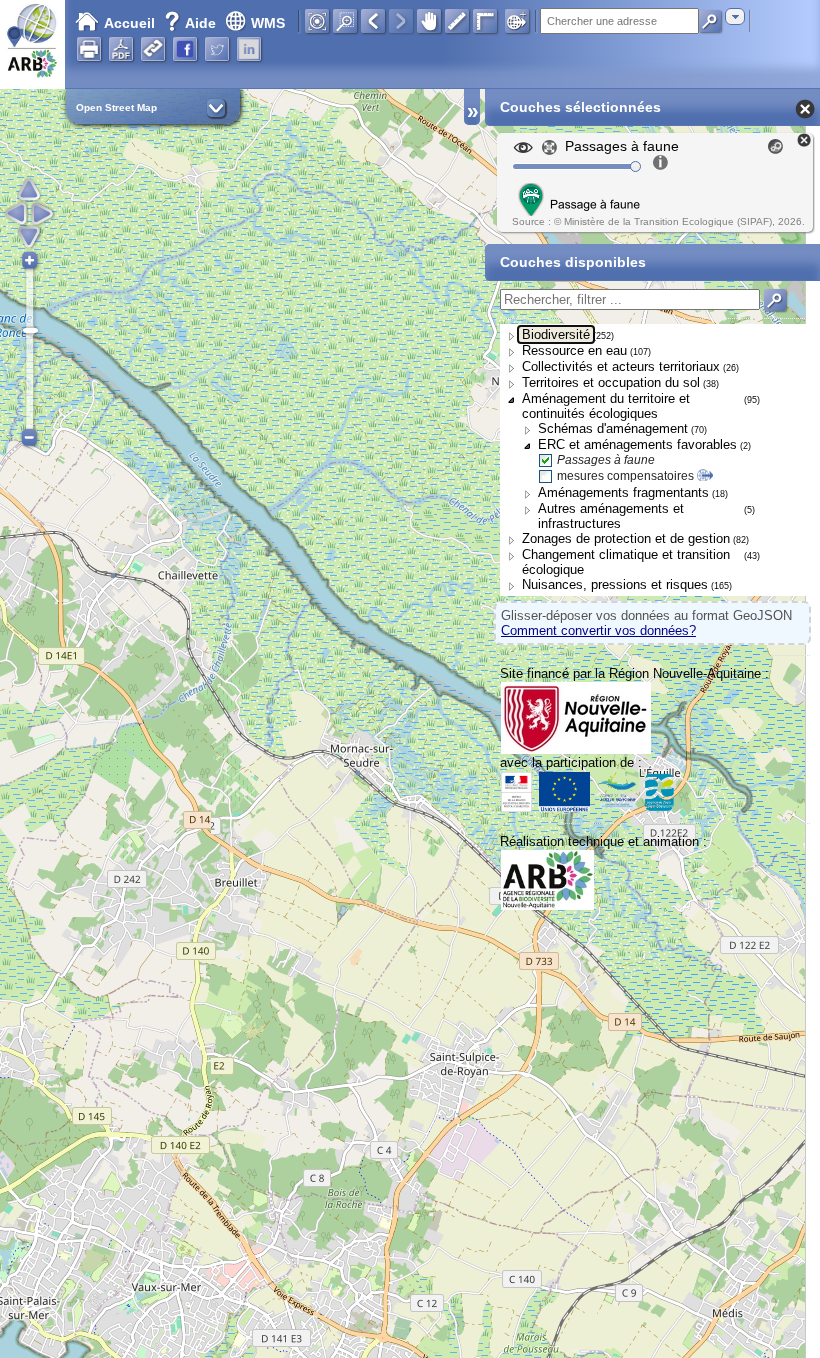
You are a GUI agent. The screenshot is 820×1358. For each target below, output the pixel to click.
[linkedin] (249, 49)
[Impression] (89, 49)
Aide (192, 23)
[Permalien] (153, 49)
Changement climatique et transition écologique (626, 562)
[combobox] (735, 16)
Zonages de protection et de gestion (626, 538)
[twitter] (217, 49)
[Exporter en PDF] (121, 49)
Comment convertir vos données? (598, 630)
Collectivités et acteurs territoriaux (621, 366)
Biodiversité (556, 334)
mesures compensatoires (625, 476)
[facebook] (185, 49)
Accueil (129, 23)
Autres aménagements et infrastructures (611, 516)
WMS (268, 23)
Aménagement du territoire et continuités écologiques (606, 406)
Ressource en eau (574, 350)
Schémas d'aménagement (613, 428)
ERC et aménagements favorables (637, 444)
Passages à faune (606, 460)
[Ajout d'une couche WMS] (517, 21)
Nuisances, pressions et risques (615, 584)
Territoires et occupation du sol (611, 382)
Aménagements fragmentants (623, 492)
